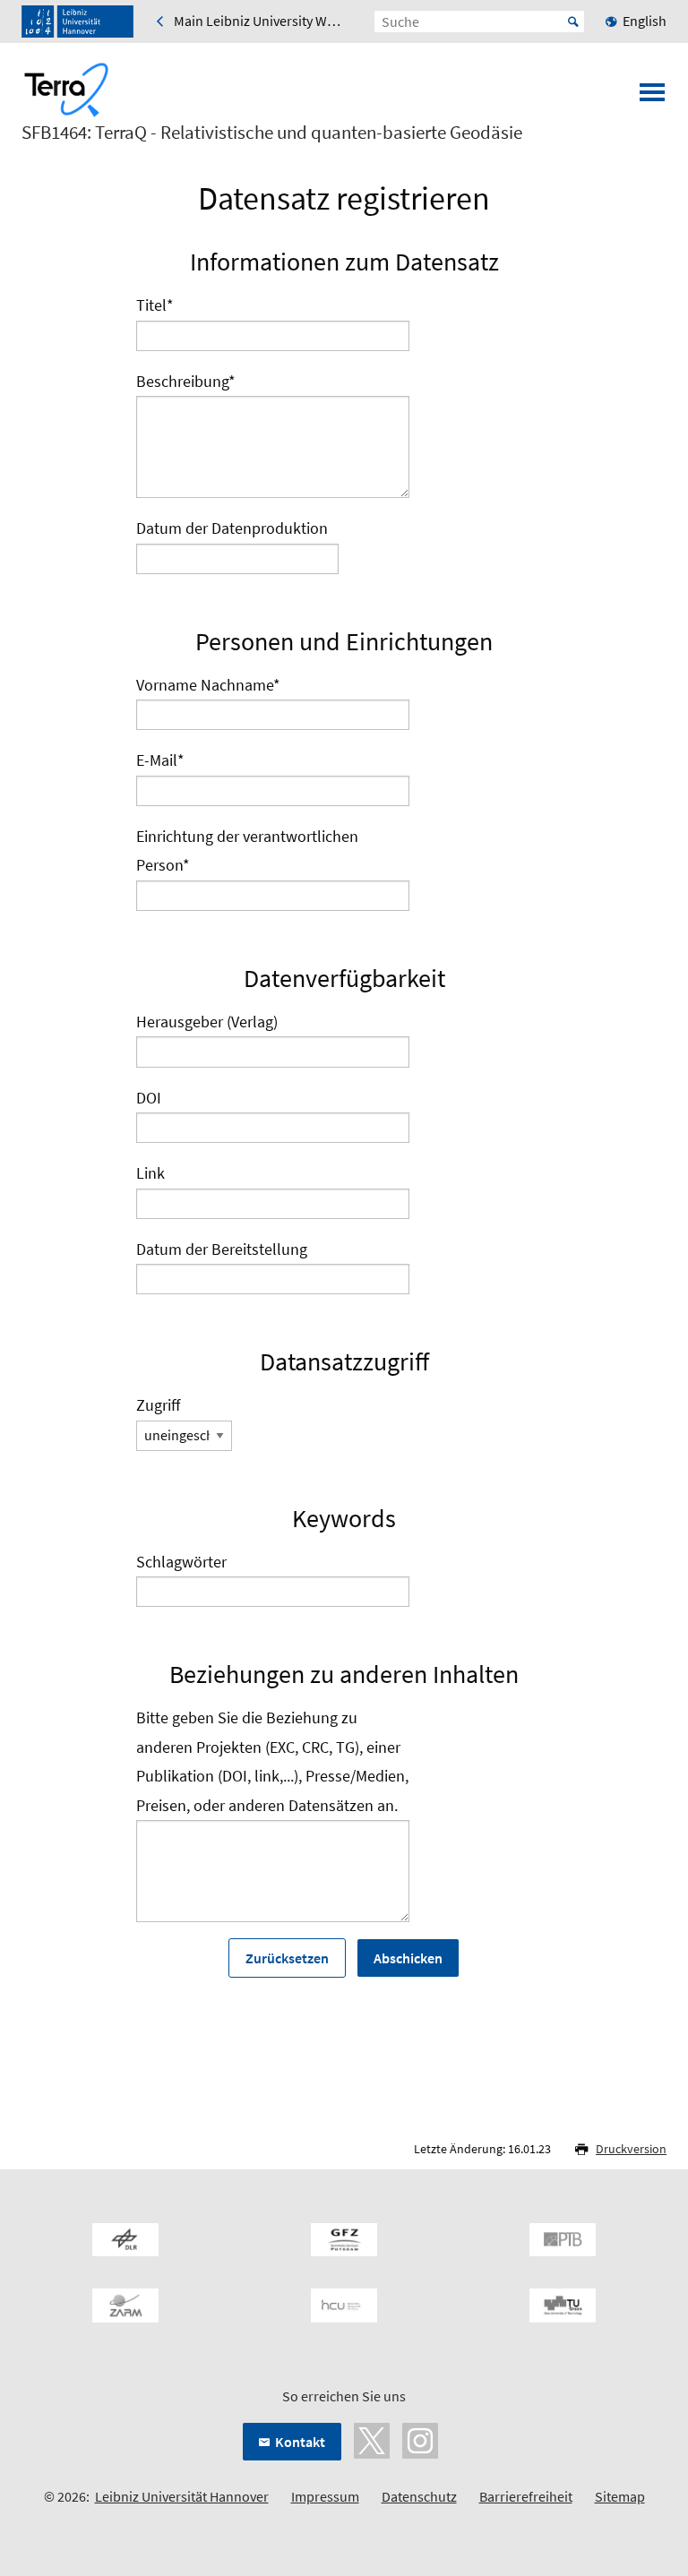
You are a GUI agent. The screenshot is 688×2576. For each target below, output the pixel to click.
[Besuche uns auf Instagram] (420, 2439)
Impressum (325, 2496)
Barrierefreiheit (526, 2496)
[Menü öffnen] (652, 98)
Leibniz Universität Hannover (182, 2496)
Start (573, 21)
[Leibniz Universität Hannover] (77, 21)
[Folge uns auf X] (372, 2439)
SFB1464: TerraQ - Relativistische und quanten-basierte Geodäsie (272, 133)
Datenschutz (419, 2496)
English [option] (645, 21)
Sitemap (620, 2496)
